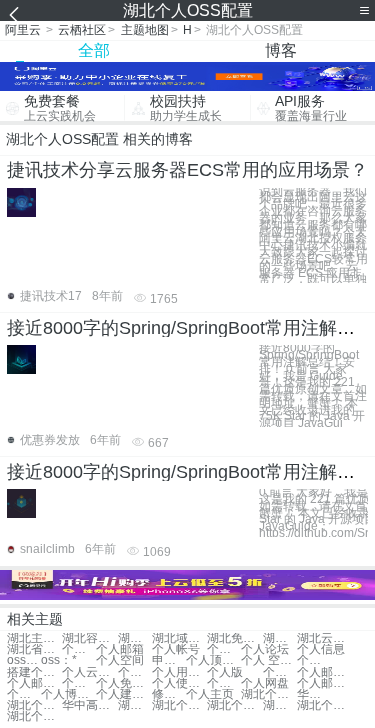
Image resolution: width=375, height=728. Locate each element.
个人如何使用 (79, 683)
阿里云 (23, 30)
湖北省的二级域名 (34, 649)
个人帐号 (176, 649)
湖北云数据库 (324, 638)
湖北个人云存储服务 (234, 705)
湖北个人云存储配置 (34, 705)
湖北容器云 (89, 638)
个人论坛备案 (24, 694)
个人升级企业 (224, 683)
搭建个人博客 (34, 672)
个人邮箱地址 (280, 672)
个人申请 (79, 649)
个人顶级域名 (213, 660)
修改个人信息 (169, 694)
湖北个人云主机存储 (34, 716)
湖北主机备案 (34, 638)
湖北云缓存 (135, 638)
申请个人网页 (169, 660)
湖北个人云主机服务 (280, 705)
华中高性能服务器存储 (89, 705)
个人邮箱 (120, 649)
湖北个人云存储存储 (324, 705)
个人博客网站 (68, 694)
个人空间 (120, 660)
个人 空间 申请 (268, 660)
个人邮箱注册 (34, 683)
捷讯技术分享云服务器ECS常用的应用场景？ (187, 170)
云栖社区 (82, 30)
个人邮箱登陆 (324, 672)
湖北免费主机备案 (234, 638)
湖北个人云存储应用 (268, 694)
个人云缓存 (89, 672)
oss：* (24, 660)
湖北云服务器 (280, 638)
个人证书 (224, 649)
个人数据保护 (314, 660)
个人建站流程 (123, 694)
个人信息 (321, 649)
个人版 (225, 672)
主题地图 (145, 30)
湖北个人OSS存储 (135, 705)
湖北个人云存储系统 (179, 705)
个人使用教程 (179, 683)
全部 (94, 50)
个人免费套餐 (123, 683)
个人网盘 (265, 683)
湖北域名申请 (179, 638)
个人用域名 (179, 672)
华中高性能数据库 (314, 694)
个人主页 (210, 694)
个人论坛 (265, 649)
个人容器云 (135, 672)
